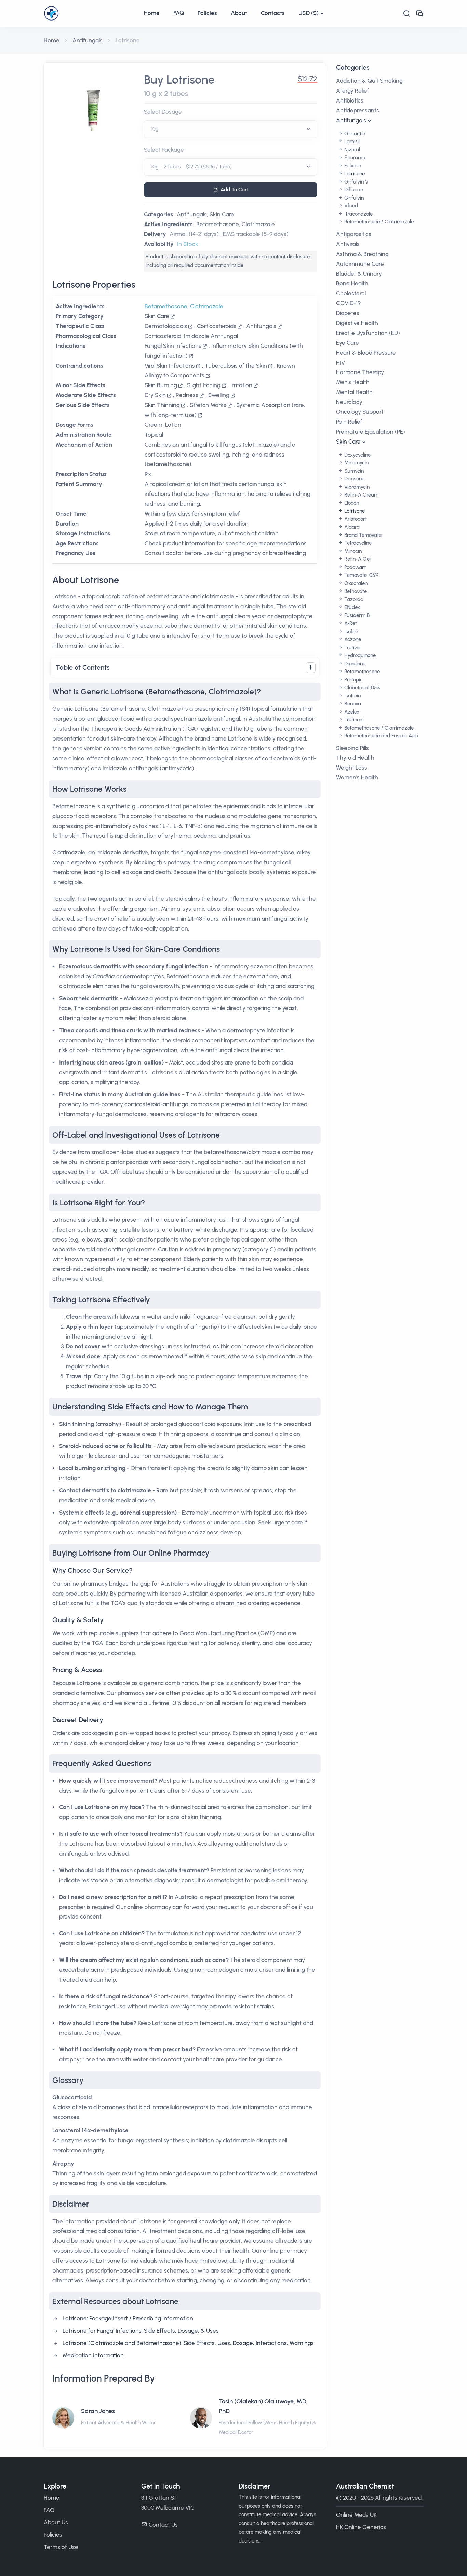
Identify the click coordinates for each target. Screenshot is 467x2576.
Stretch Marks (208, 405)
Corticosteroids (217, 326)
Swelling (219, 395)
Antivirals (348, 244)
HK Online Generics (361, 2527)
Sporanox (354, 158)
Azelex (351, 712)
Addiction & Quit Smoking (369, 81)
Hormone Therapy (360, 372)
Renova (352, 704)
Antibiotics (350, 100)
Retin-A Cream (361, 495)
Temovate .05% (361, 575)
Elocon (351, 503)
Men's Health (353, 382)
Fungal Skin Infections (173, 346)
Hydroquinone (359, 655)
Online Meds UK (356, 2515)
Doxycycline (357, 455)
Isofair (351, 632)
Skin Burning (161, 385)
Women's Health (357, 777)
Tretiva (351, 648)
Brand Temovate (362, 535)
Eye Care (348, 343)
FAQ (179, 13)
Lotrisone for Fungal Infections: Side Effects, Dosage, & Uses (141, 2331)
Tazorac (353, 599)
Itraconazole (358, 214)
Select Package (164, 150)
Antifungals (88, 40)
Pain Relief (349, 422)
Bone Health (352, 283)
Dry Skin (155, 395)
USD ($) (309, 13)
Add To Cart (235, 190)
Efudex (351, 607)
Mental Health (354, 392)
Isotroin (352, 696)
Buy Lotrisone (179, 80)
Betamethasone (218, 224)
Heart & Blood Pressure (366, 353)
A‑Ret (350, 623)
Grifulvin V (356, 182)
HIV (341, 363)
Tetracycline (357, 543)
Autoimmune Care (360, 264)
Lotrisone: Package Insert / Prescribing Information (128, 2318)
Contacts (273, 13)
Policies (207, 13)
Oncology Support (360, 412)
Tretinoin (353, 720)
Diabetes (348, 313)
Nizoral (351, 150)
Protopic (353, 680)
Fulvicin (352, 166)
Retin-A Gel (357, 559)
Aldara (351, 527)
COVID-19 (348, 303)
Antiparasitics (354, 234)
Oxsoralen (355, 583)
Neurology (349, 402)
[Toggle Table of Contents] (311, 668)
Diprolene (354, 664)
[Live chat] (419, 13)
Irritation (241, 385)
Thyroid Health (355, 758)
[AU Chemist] (90, 13)
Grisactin (354, 134)
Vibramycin (356, 487)
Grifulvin (353, 198)
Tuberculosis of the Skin (236, 366)
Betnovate (355, 591)
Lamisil (351, 141)
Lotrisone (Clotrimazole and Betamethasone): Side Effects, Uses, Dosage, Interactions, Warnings (188, 2343)
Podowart (354, 567)
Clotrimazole (258, 224)
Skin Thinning (162, 405)
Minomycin (356, 463)
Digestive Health (357, 323)
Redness (187, 395)
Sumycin (353, 471)
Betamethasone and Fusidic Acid (381, 736)
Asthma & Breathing (362, 254)
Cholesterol (351, 293)
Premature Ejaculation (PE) (371, 432)
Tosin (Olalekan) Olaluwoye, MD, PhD (263, 2406)
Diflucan (353, 190)
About (239, 13)
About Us (56, 2522)
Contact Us (163, 2525)
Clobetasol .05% (362, 688)
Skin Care (222, 214)
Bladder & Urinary (359, 274)
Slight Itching (204, 385)
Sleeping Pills (352, 748)
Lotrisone (354, 174)
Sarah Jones (98, 2411)
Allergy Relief (353, 91)
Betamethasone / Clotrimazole (378, 222)
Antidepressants (358, 110)
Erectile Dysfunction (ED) (368, 333)
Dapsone (354, 479)
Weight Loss (352, 768)
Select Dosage (163, 112)
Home (152, 13)
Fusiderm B (356, 615)
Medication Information (93, 2355)
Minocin (352, 551)
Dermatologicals (166, 326)
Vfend (350, 206)
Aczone (352, 639)
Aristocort (355, 519)
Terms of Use (61, 2547)
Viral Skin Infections (170, 366)
